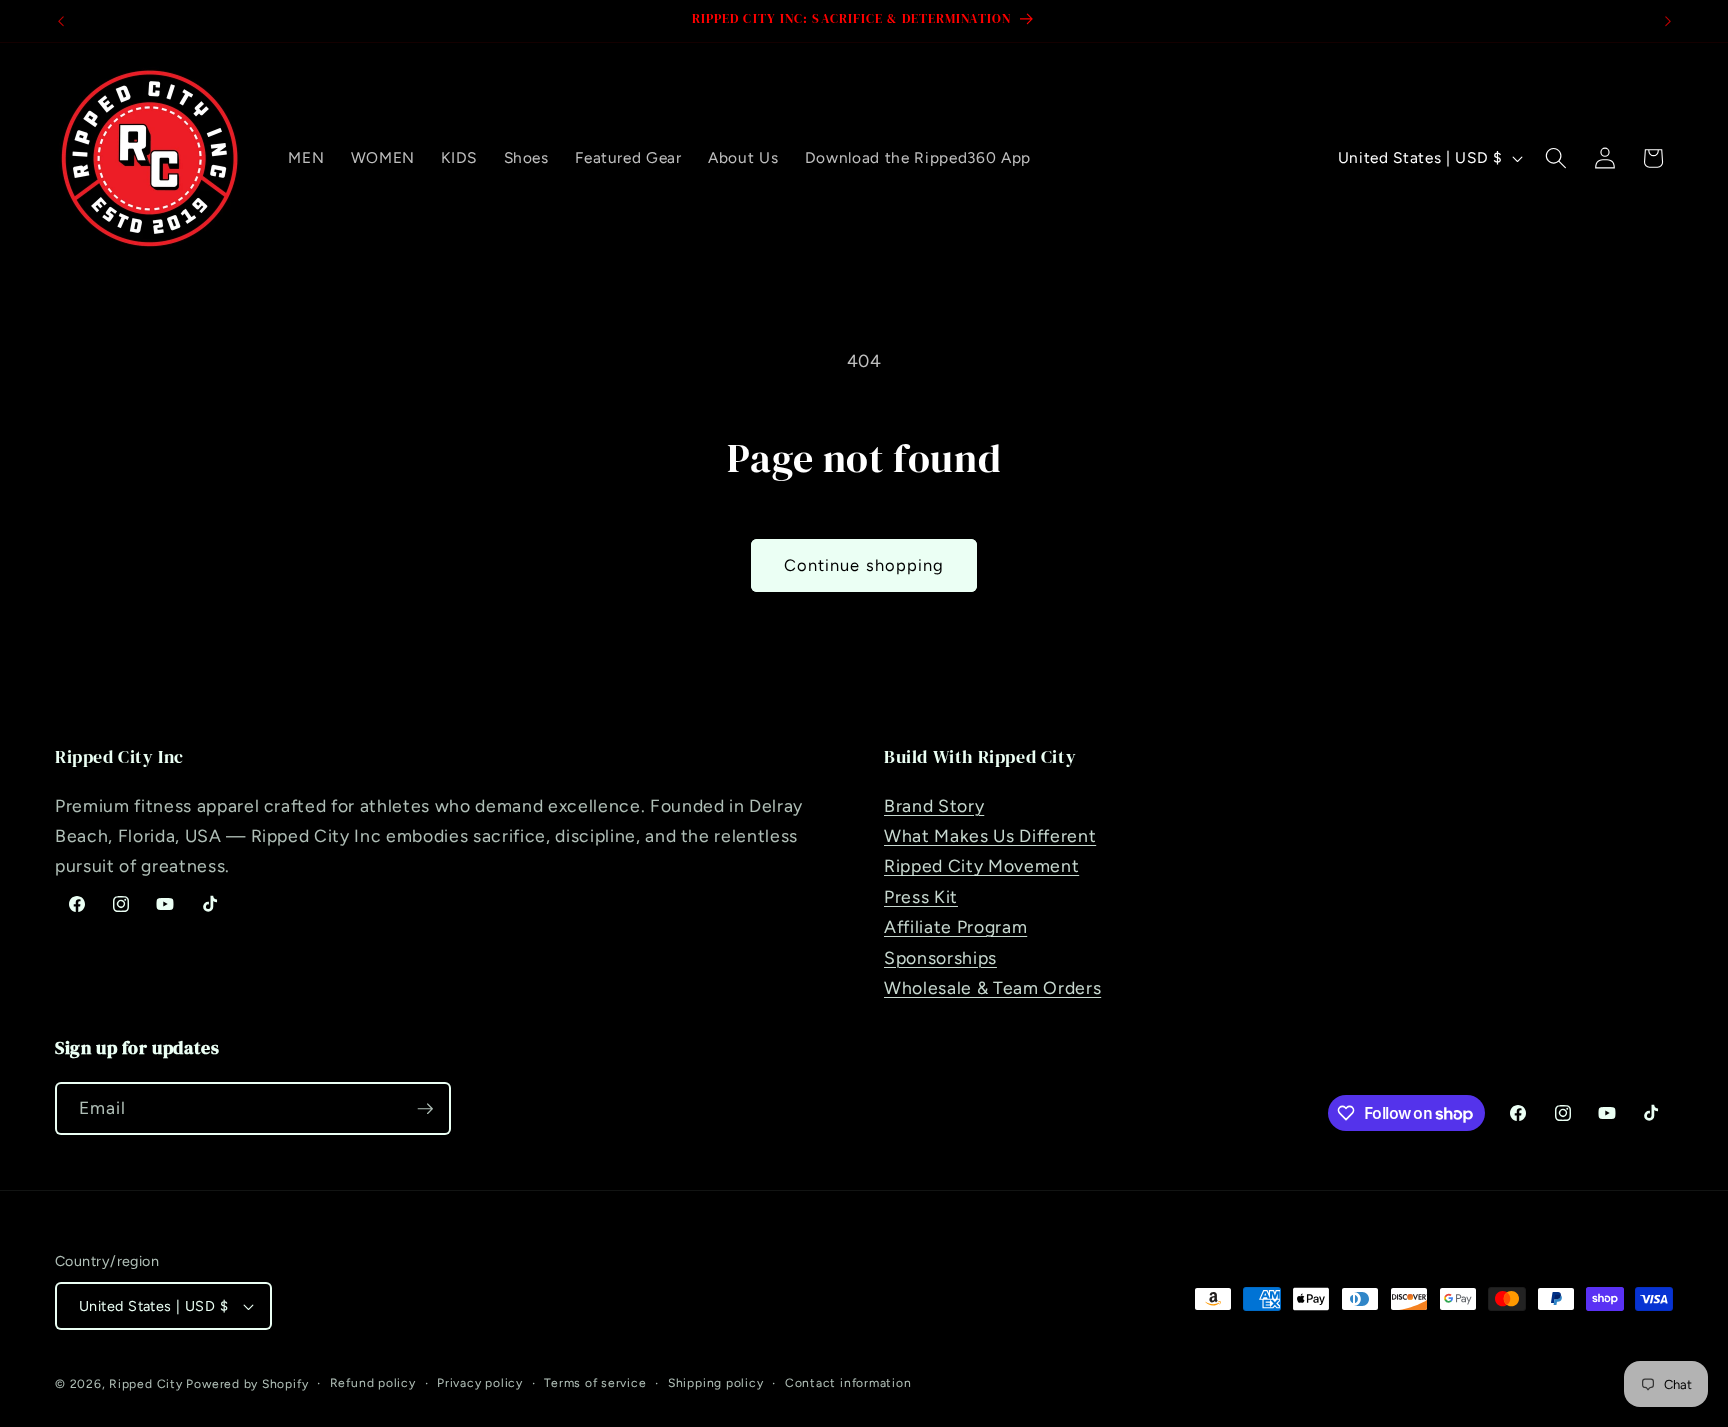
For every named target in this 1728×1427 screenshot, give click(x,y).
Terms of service (595, 1383)
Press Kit (921, 896)
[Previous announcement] (61, 21)
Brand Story (934, 805)
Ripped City (145, 1384)
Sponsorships (940, 957)
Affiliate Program (955, 926)
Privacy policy (480, 1383)
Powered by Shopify (247, 1384)
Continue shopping (864, 565)
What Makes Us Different (990, 835)
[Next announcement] (1668, 21)
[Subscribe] (425, 1109)
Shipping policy (716, 1383)
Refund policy (373, 1383)
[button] (1556, 158)
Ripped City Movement (981, 865)
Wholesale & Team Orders (992, 987)
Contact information (848, 1383)
